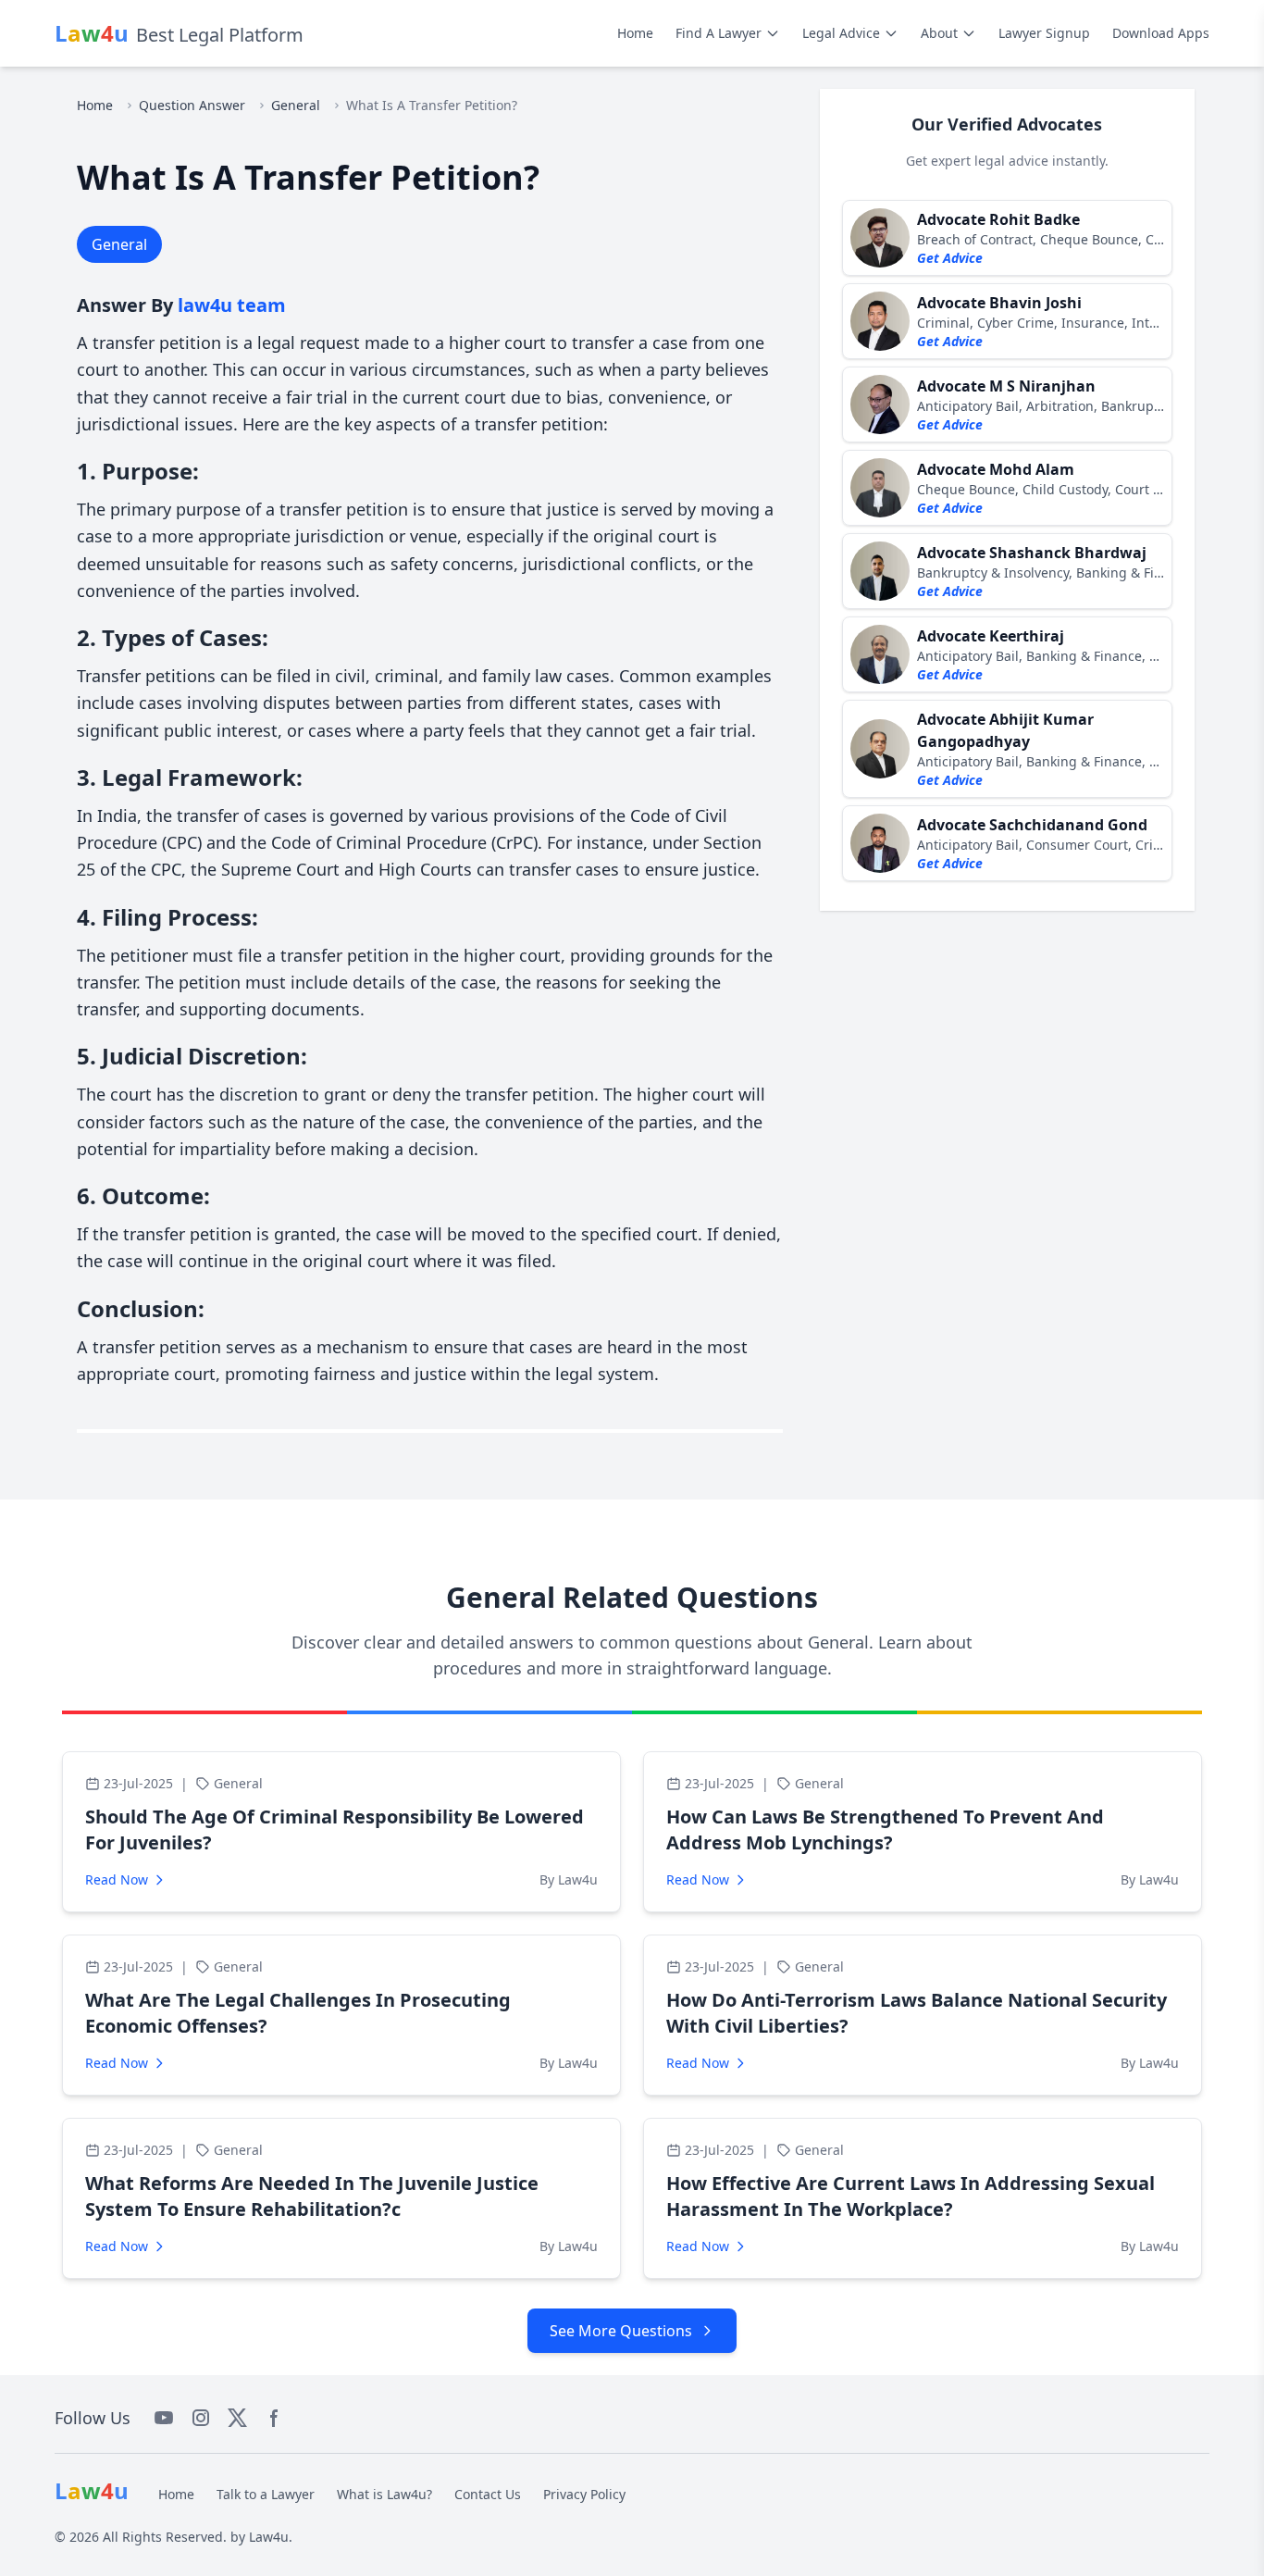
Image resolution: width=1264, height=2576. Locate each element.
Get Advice (950, 258)
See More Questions (621, 2331)
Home (635, 33)
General (296, 105)
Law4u (269, 2537)
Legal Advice (841, 33)
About (939, 33)
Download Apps (1161, 33)
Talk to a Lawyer (266, 2494)
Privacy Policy (584, 2494)
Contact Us (488, 2494)
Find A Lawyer (719, 33)
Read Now (117, 1879)
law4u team (232, 305)
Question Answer (192, 105)
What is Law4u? (384, 2494)
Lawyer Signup (1044, 33)
